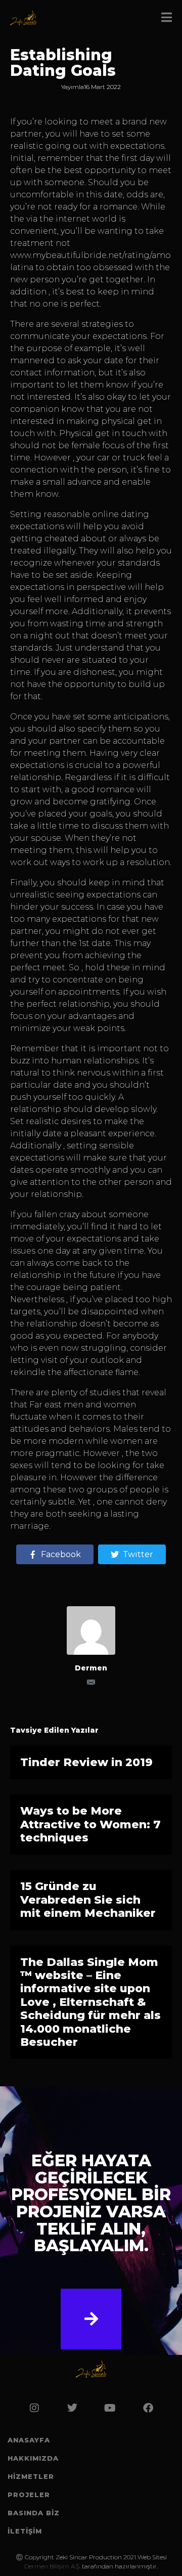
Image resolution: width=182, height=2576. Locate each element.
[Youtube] (110, 2408)
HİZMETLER (31, 2476)
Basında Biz (34, 2513)
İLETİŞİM (25, 2531)
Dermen (91, 1668)
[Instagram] (34, 2408)
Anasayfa (29, 2440)
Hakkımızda (33, 2458)
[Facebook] (148, 2408)
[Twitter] (72, 2408)
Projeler (29, 2495)
